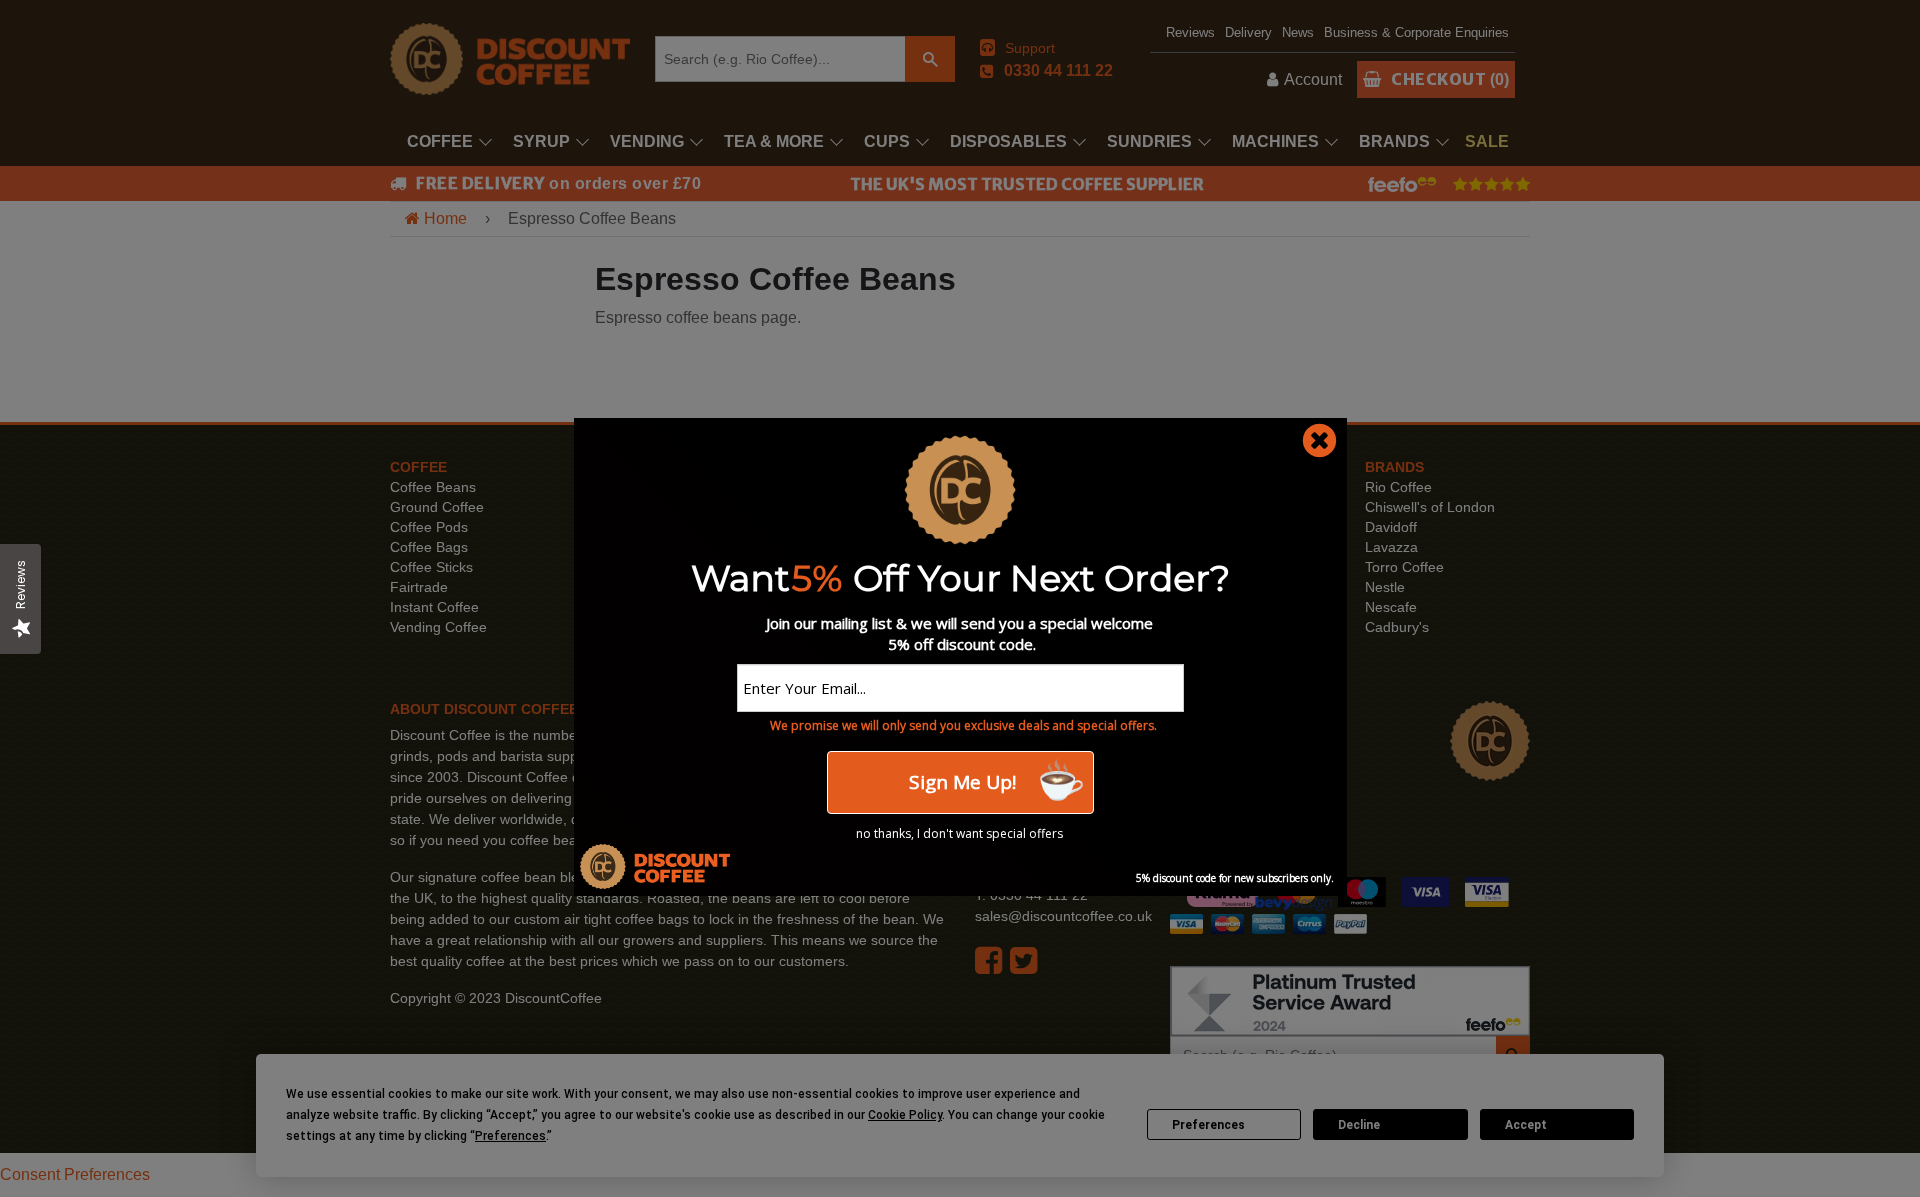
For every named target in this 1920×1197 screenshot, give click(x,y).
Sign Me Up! (960, 782)
